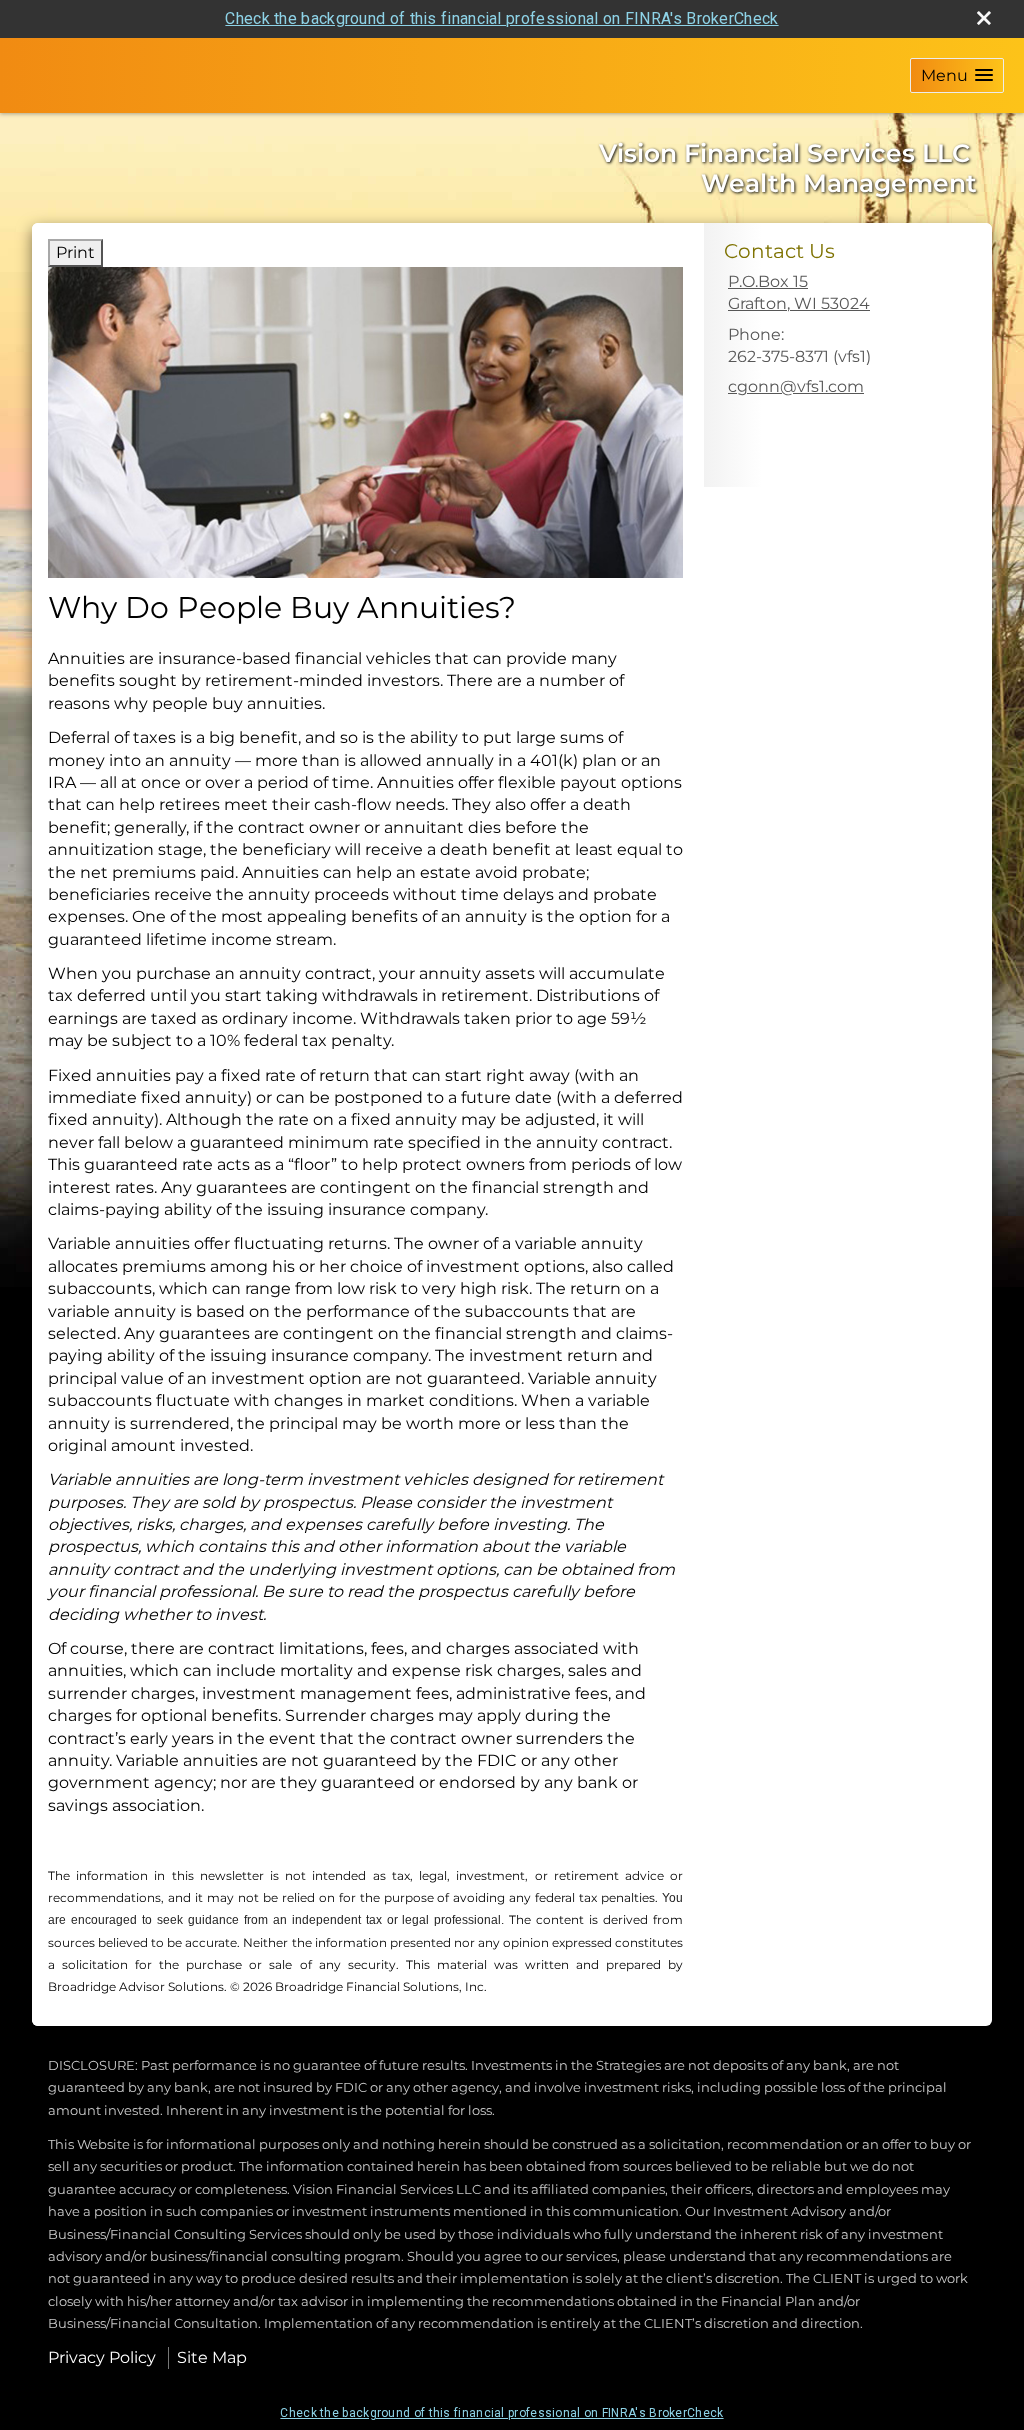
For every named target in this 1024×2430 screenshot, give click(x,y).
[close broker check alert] (984, 18)
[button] (957, 75)
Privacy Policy (102, 2357)
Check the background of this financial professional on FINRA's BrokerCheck (501, 18)
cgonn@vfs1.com (796, 386)
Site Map (212, 2357)
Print (75, 252)
